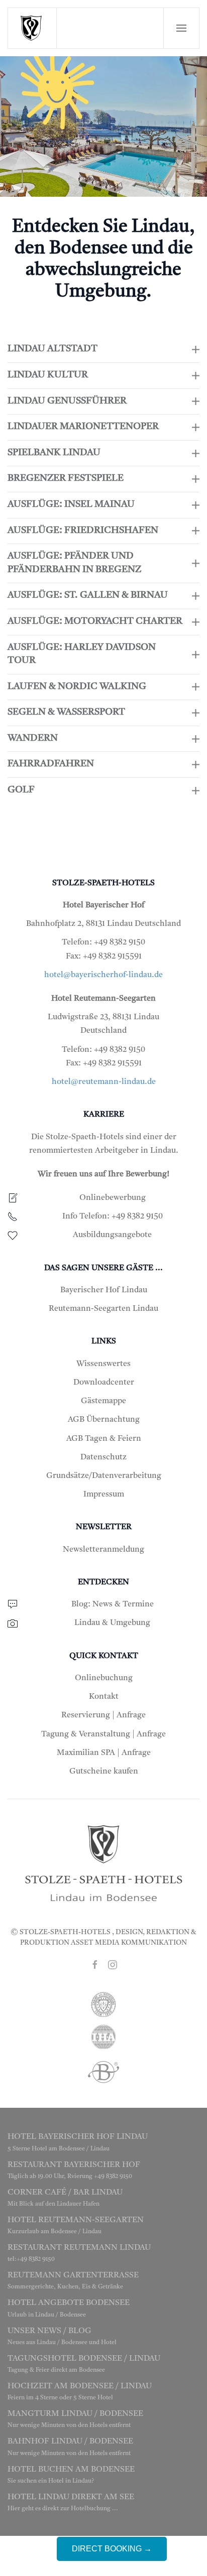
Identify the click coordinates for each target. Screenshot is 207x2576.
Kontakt (104, 1697)
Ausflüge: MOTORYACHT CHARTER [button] (95, 622)
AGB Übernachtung (104, 1420)
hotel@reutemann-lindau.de (104, 1082)
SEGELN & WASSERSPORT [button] (66, 712)
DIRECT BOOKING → (112, 2549)
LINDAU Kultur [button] (48, 375)
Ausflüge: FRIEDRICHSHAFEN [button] (83, 531)
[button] (181, 28)
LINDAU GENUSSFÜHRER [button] (67, 401)
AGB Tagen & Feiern (104, 1439)
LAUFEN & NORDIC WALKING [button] (77, 687)
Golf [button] (21, 790)
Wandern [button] (33, 738)
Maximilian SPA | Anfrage (104, 1753)
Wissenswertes (103, 1364)
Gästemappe (103, 1401)
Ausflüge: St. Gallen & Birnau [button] (88, 595)
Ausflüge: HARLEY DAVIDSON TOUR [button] (82, 654)
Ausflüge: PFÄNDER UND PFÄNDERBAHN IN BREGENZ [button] (74, 563)
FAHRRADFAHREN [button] (51, 764)
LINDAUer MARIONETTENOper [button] (83, 427)
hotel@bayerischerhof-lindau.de (103, 975)
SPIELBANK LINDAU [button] (54, 453)
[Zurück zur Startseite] (32, 28)
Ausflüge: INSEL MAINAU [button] (71, 505)
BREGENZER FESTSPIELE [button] (66, 479)
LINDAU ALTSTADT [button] (53, 349)
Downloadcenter (104, 1383)
